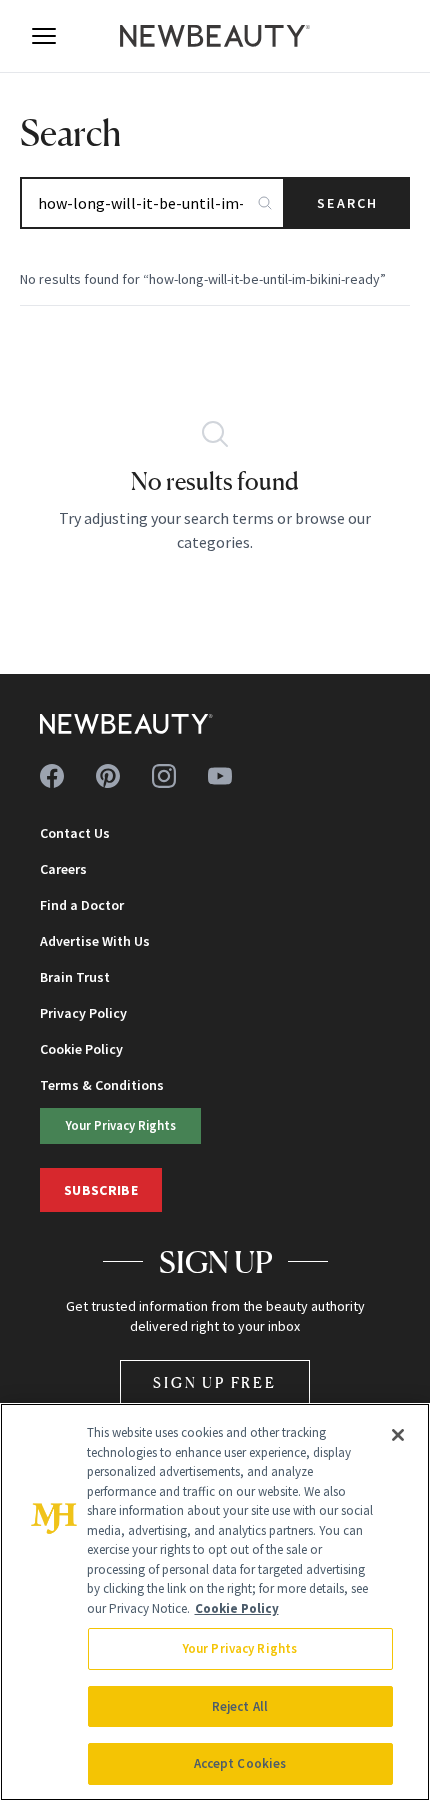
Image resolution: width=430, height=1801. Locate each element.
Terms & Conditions (102, 1085)
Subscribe (101, 1190)
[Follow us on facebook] (52, 776)
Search (347, 203)
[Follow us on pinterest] (108, 776)
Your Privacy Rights (121, 1125)
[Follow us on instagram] (164, 776)
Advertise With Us (95, 941)
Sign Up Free (215, 1382)
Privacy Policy (83, 1013)
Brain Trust (75, 977)
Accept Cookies (240, 1763)
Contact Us (75, 833)
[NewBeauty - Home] (215, 36)
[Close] (398, 1435)
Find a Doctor (82, 905)
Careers (63, 869)
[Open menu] (44, 36)
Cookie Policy (81, 1049)
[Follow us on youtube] (220, 776)
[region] (215, 1602)
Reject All (240, 1706)
